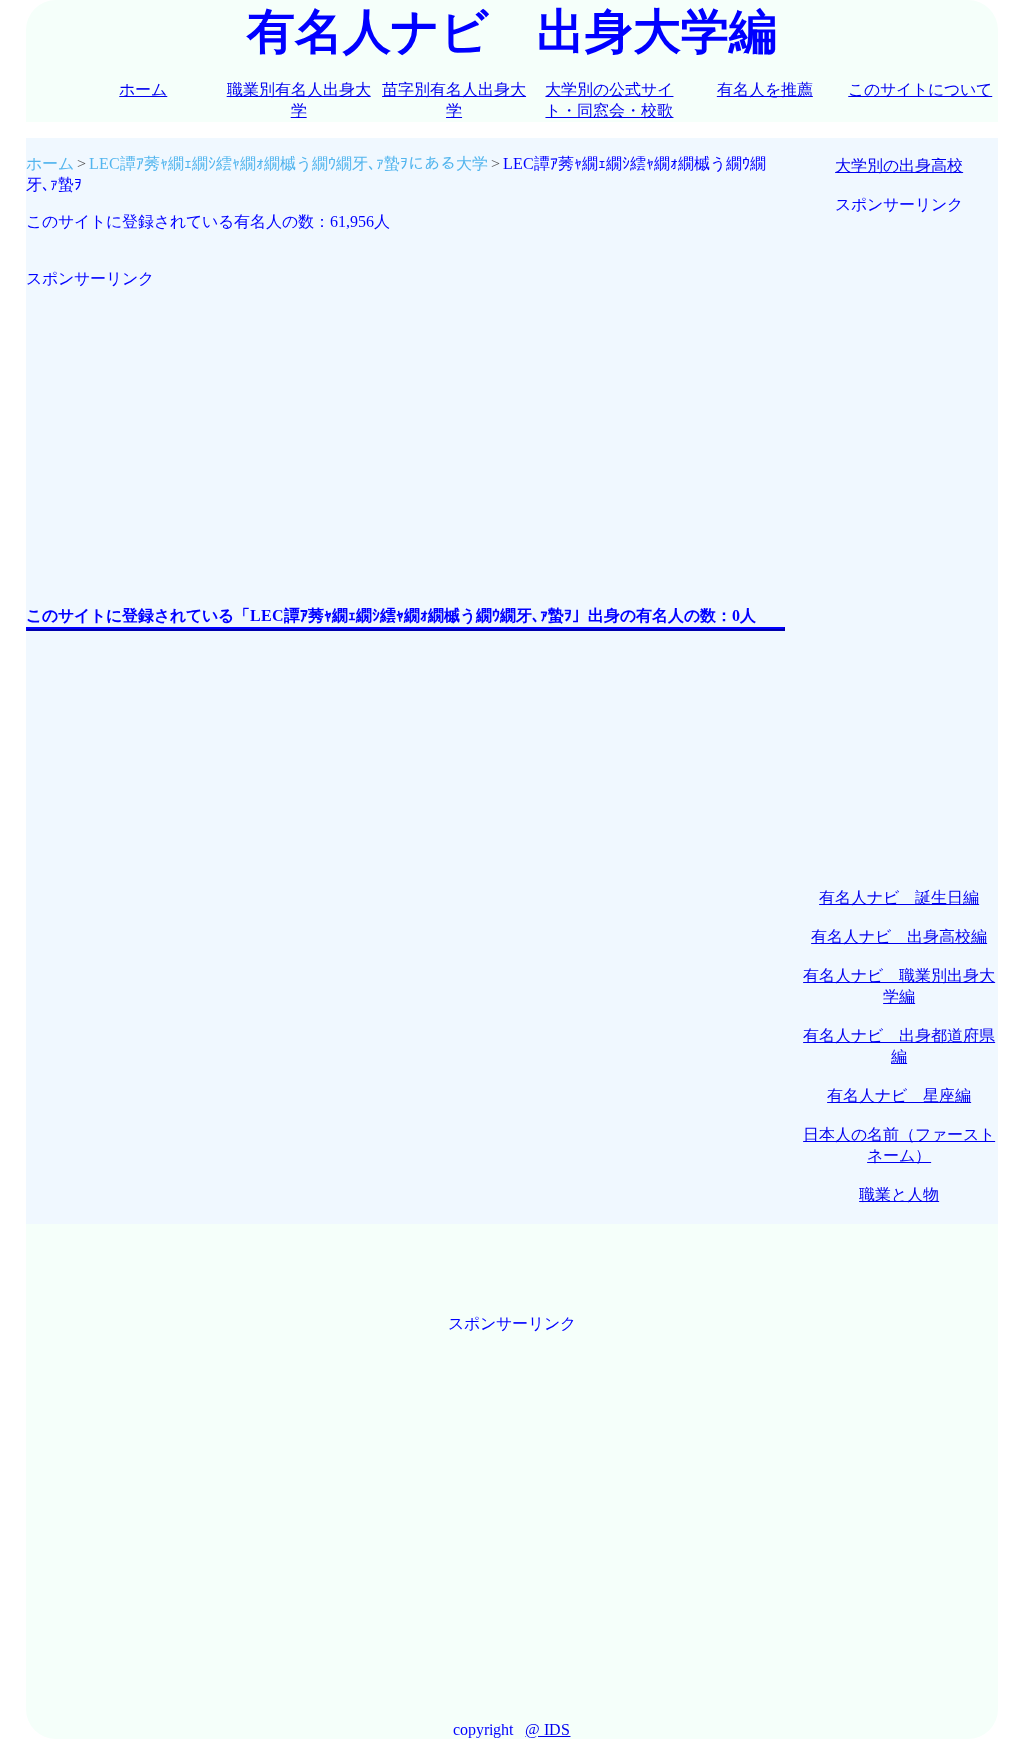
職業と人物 (899, 1194)
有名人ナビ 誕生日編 (899, 897)
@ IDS (547, 1729)
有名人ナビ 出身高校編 (899, 936)
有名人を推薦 (765, 89)
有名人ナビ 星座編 (899, 1095)
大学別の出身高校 (899, 165)
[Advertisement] (405, 430)
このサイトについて (920, 89)
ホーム (143, 89)
